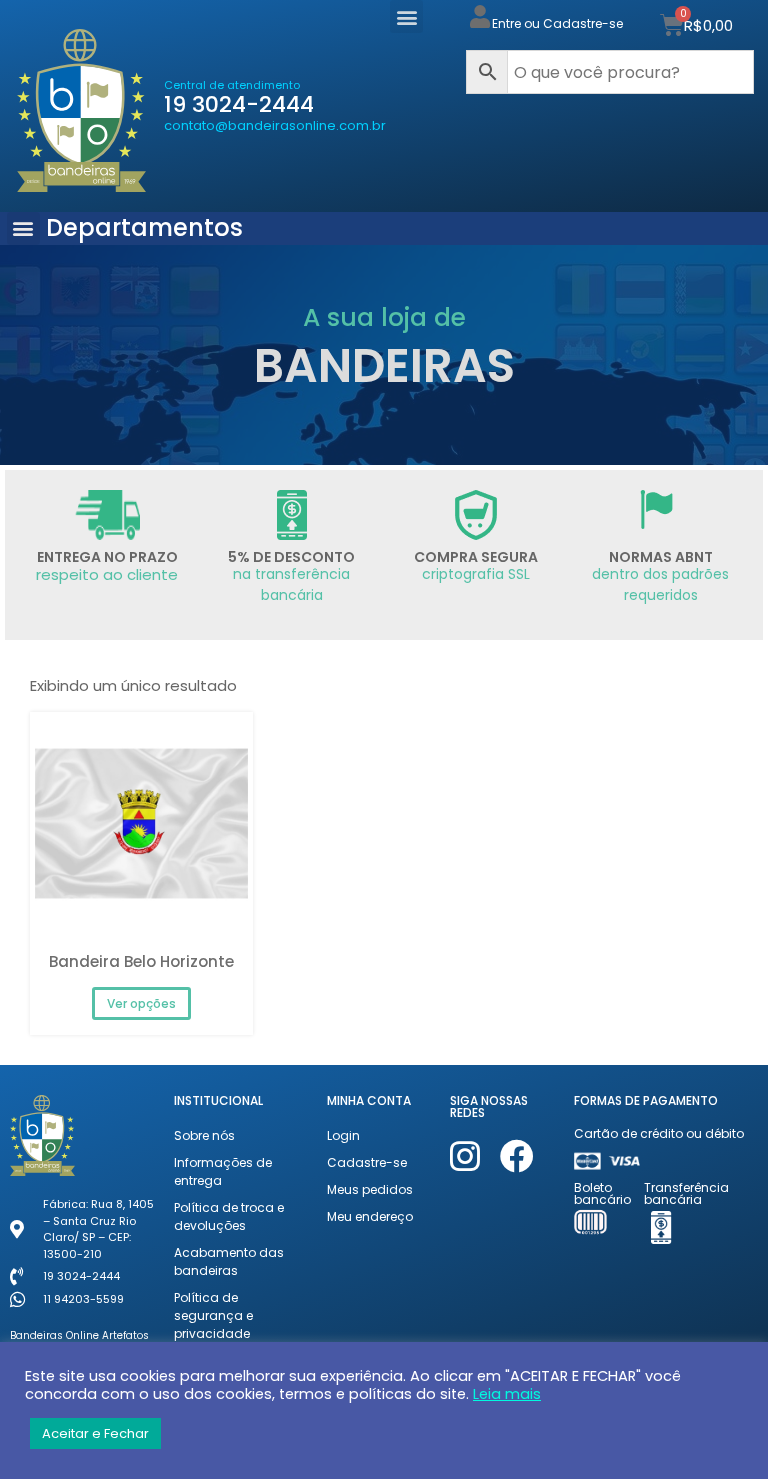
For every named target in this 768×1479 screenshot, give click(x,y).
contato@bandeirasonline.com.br (275, 125)
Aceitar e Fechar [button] (95, 1433)
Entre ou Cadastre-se (557, 23)
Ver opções (141, 1003)
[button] (406, 16)
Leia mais (507, 1394)
